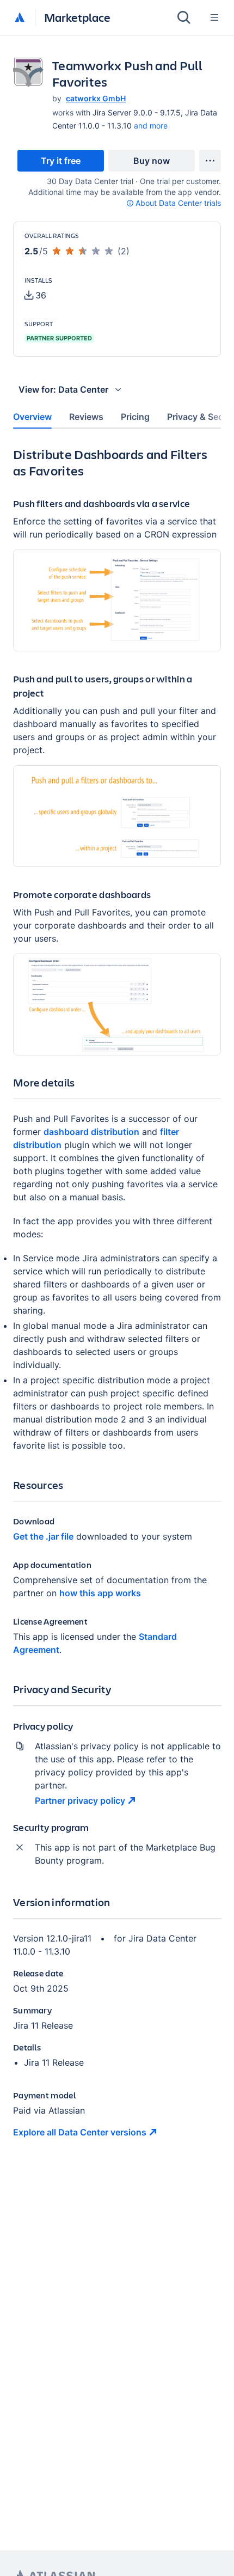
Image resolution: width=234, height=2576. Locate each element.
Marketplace (77, 17)
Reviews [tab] (86, 417)
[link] (61, 161)
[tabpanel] (117, 1301)
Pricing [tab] (135, 417)
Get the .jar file (43, 1536)
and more (151, 126)
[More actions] (210, 161)
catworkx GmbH (96, 98)
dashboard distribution (91, 1132)
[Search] (184, 17)
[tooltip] (174, 203)
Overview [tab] (32, 417)
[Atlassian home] (20, 18)
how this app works (100, 1593)
